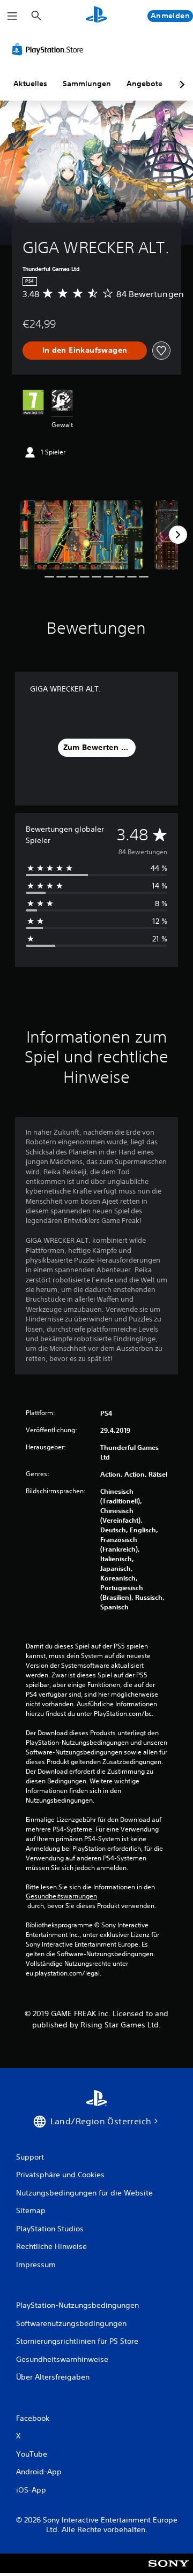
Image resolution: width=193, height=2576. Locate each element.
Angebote (144, 83)
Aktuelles (30, 83)
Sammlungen (87, 83)
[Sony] (169, 2570)
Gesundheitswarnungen (61, 1896)
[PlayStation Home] (96, 16)
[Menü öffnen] (12, 16)
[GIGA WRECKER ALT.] (81, 535)
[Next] (178, 535)
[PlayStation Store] (50, 49)
